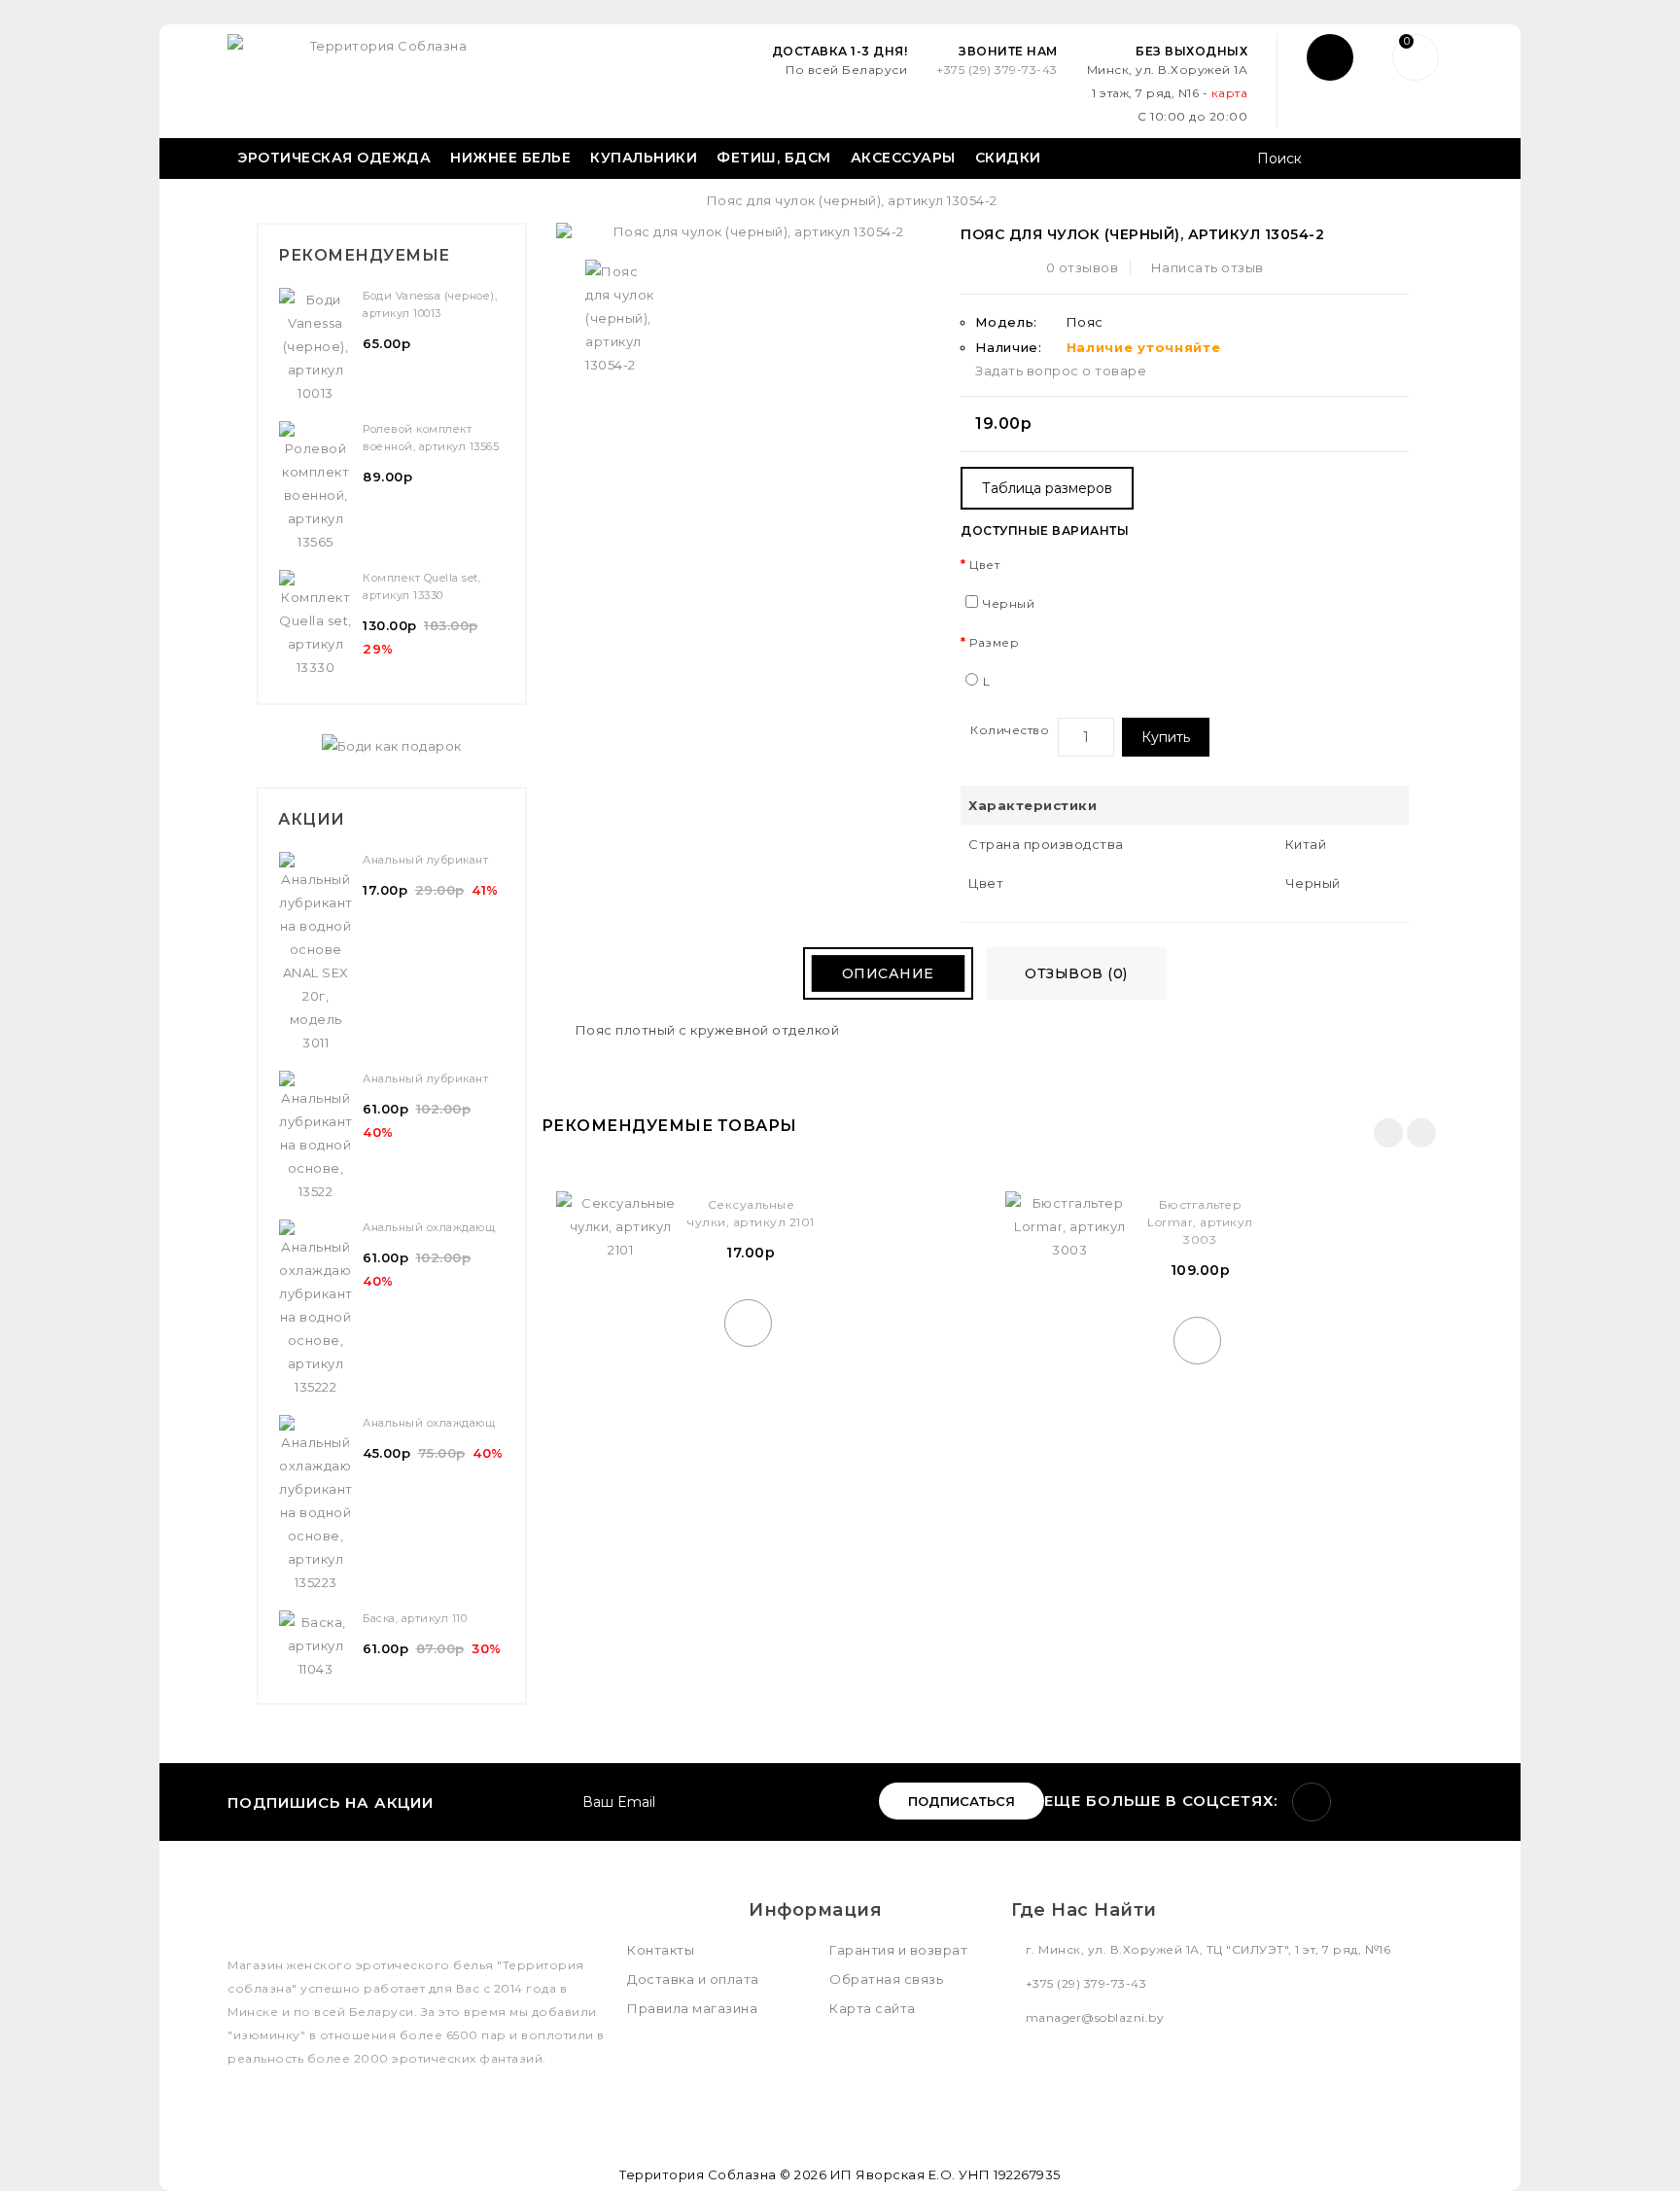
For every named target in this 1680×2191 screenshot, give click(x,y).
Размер (994, 642)
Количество (1010, 730)
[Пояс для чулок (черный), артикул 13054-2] (621, 318)
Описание (888, 973)
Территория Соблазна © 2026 (723, 2174)
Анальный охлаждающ (429, 1227)
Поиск (1431, 160)
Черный (1009, 603)
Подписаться (962, 1801)
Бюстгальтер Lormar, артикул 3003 (1200, 1222)
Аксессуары (903, 158)
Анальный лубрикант (425, 860)
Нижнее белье (510, 158)
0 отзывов (1083, 267)
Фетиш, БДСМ (774, 158)
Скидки (1008, 158)
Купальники (644, 158)
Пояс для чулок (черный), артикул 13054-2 (852, 200)
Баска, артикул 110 (415, 1618)
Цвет (984, 565)
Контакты (661, 1950)
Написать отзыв (1207, 267)
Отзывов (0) (1076, 973)
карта (1230, 93)
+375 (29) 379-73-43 (997, 70)
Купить (1166, 737)
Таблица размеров (1047, 488)
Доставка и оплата (693, 1979)
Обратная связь (886, 1979)
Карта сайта (873, 2008)
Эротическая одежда (334, 158)
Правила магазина (692, 2008)
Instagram (1312, 1802)
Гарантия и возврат (898, 1950)
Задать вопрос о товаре (1061, 371)
